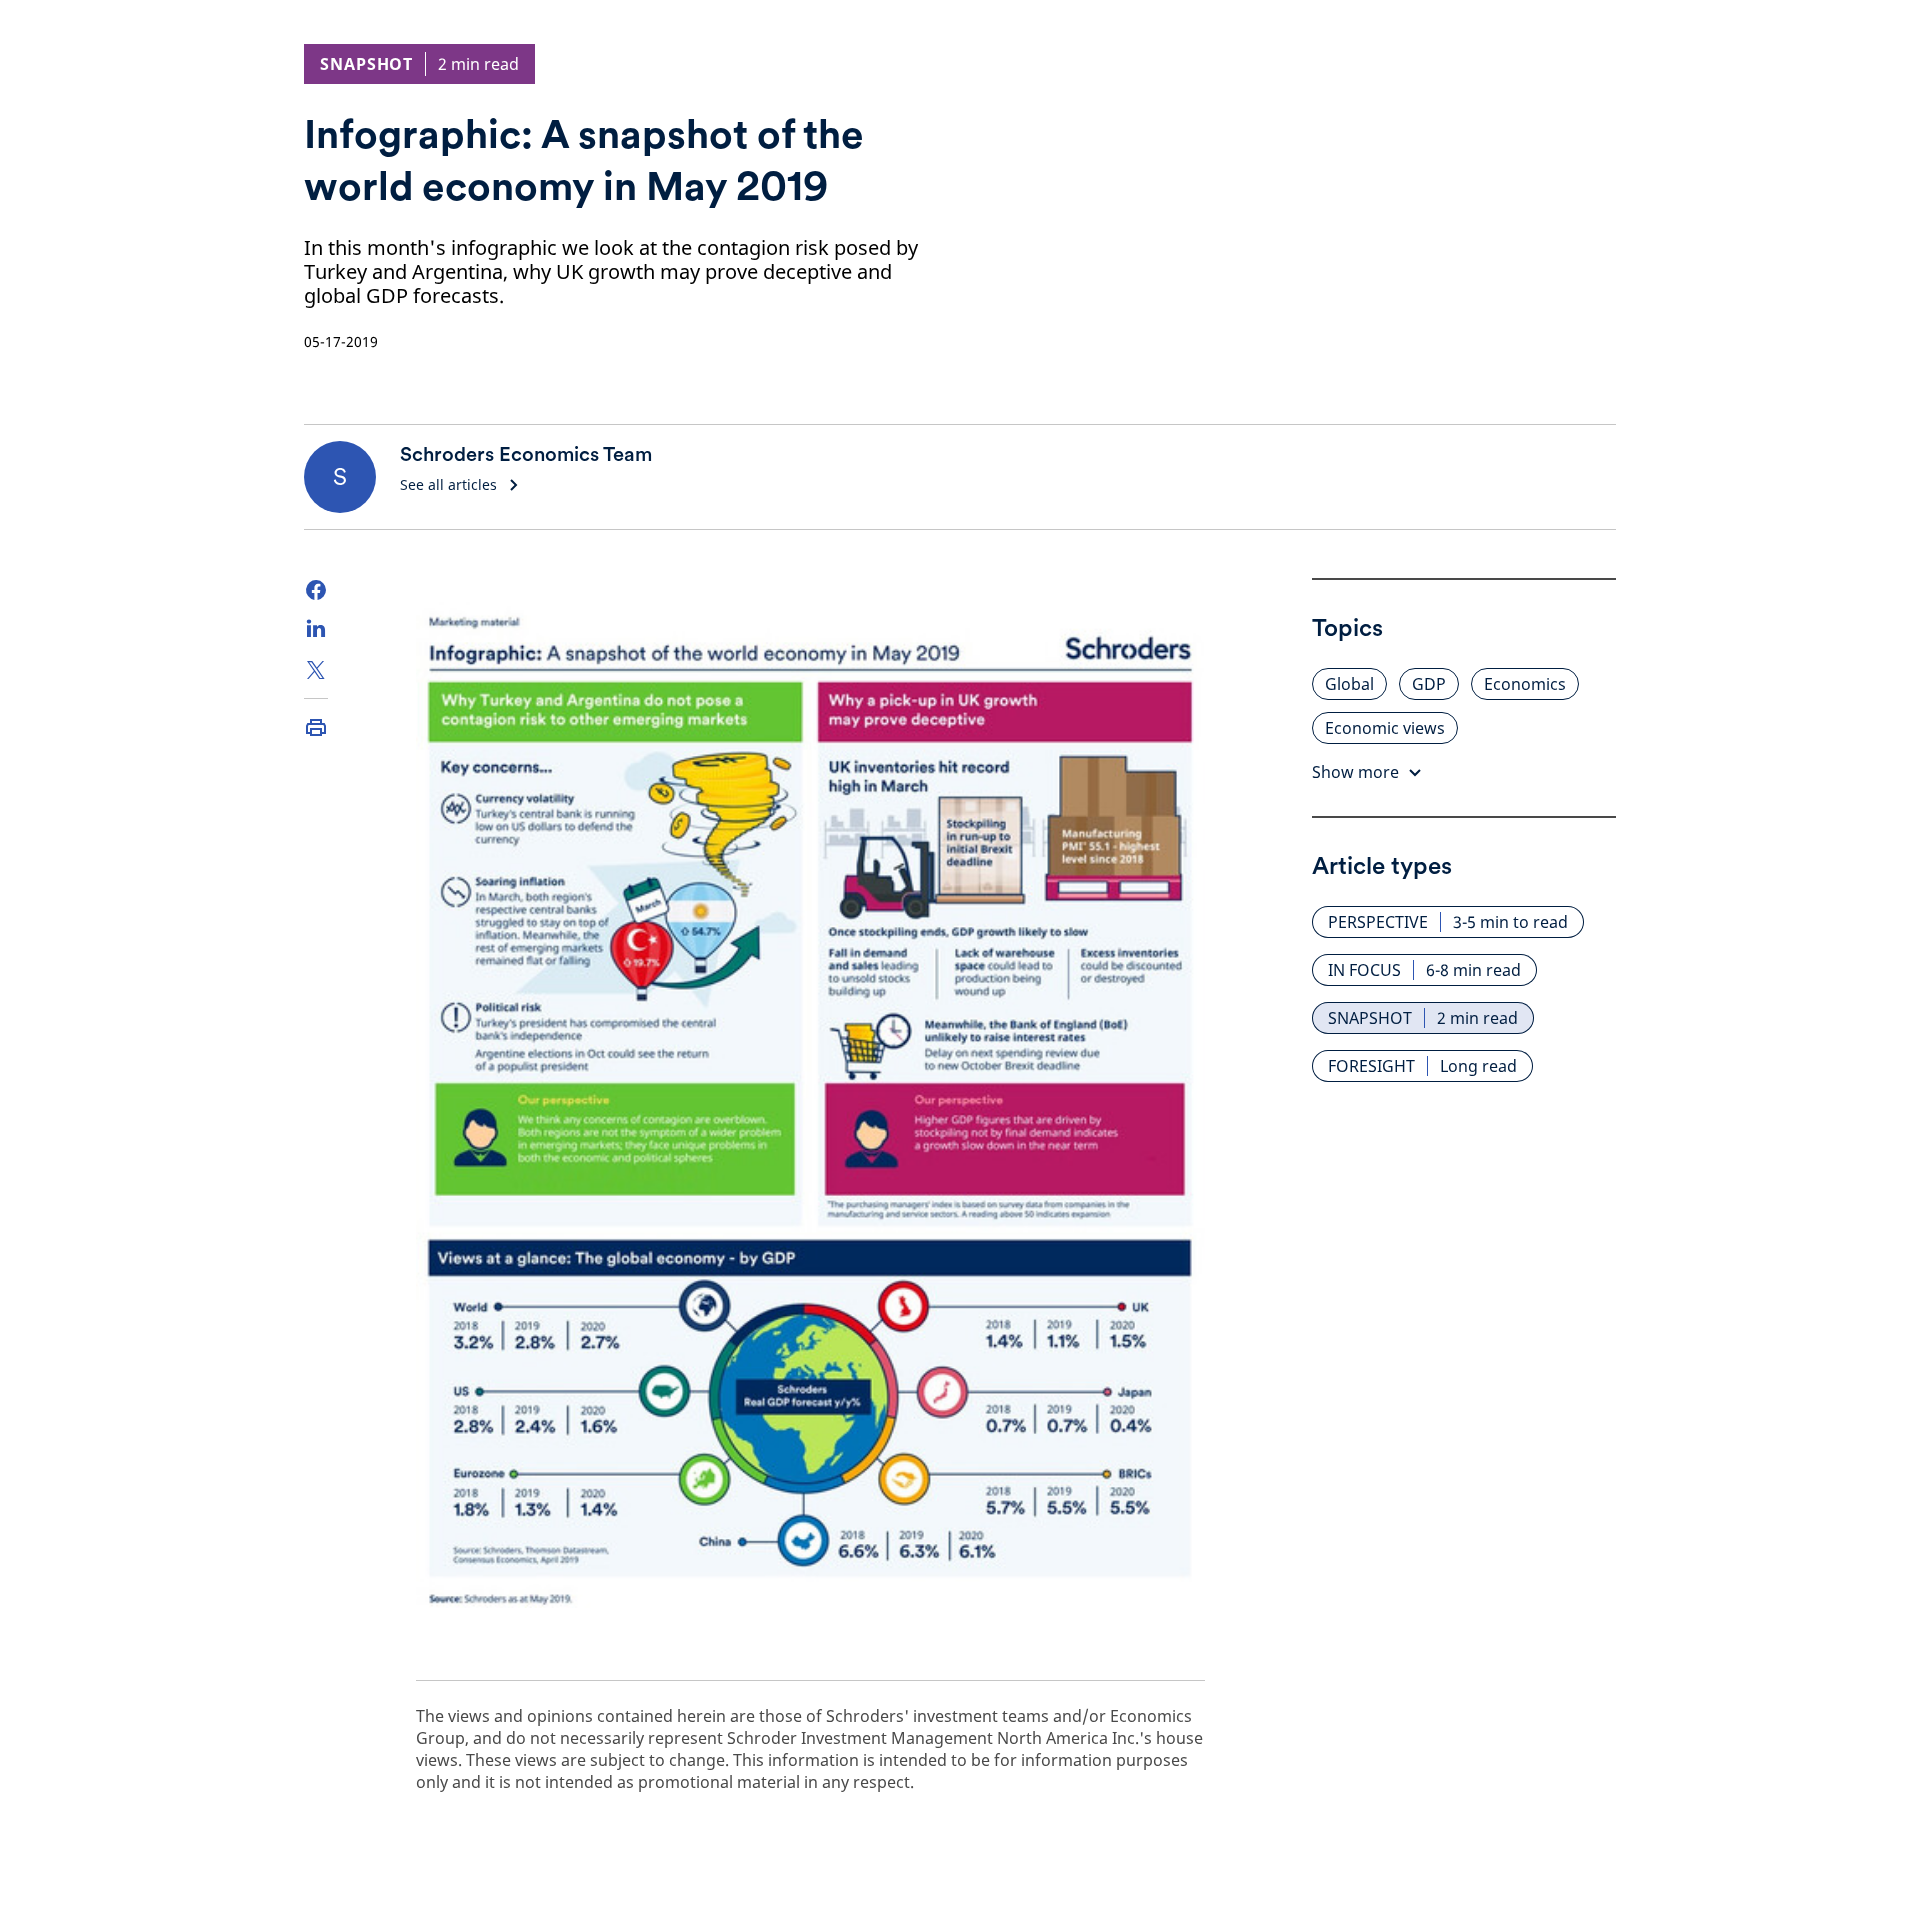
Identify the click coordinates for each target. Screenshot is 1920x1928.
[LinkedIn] (316, 630)
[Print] (316, 727)
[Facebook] (316, 590)
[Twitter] (316, 670)
